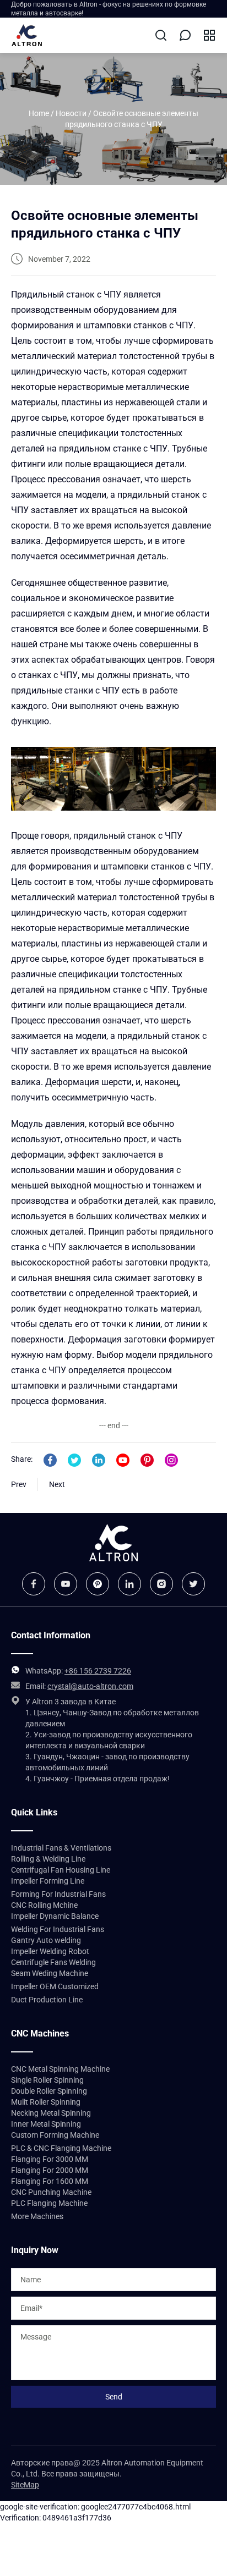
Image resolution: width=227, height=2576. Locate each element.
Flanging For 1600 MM (50, 2181)
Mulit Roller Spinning (46, 2102)
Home (39, 113)
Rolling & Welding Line (48, 1859)
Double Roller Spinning (49, 2091)
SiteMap (25, 2485)
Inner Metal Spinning (46, 2124)
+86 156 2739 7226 (98, 1671)
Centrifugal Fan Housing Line (61, 1870)
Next (57, 1484)
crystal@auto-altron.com (90, 1686)
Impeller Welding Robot (50, 1951)
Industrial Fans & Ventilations (61, 1848)
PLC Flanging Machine (49, 2203)
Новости (71, 113)
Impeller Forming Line (48, 1881)
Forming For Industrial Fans (58, 1894)
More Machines (37, 2216)
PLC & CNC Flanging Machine (61, 2148)
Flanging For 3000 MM (50, 2159)
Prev (19, 1484)
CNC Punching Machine (51, 2192)
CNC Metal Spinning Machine (60, 2069)
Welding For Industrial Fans (58, 1929)
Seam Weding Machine (50, 1973)
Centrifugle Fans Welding (53, 1962)
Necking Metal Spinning (51, 2113)
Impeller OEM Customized (55, 1986)
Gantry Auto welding (46, 1940)
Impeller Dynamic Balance (55, 1916)
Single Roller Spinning (47, 2080)
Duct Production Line (47, 2000)
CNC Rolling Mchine (44, 1905)
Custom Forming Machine (55, 2135)
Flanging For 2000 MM (50, 2170)
